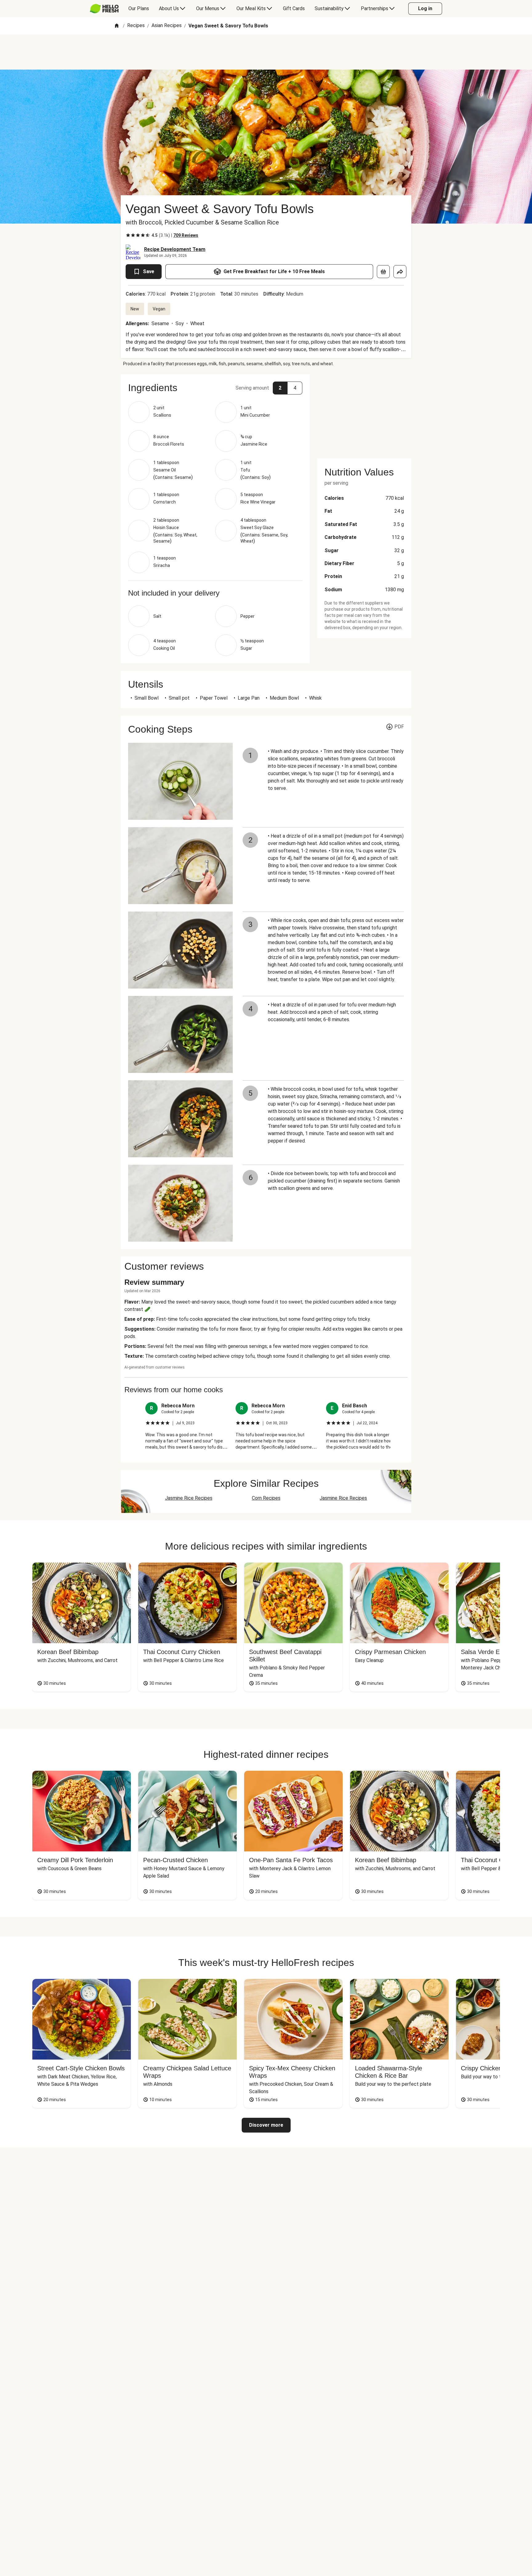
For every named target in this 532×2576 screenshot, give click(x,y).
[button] (215, 388)
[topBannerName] (266, 52)
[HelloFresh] (104, 9)
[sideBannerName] (364, 413)
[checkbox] (128, 235)
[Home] (117, 26)
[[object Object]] (383, 272)
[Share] (400, 272)
